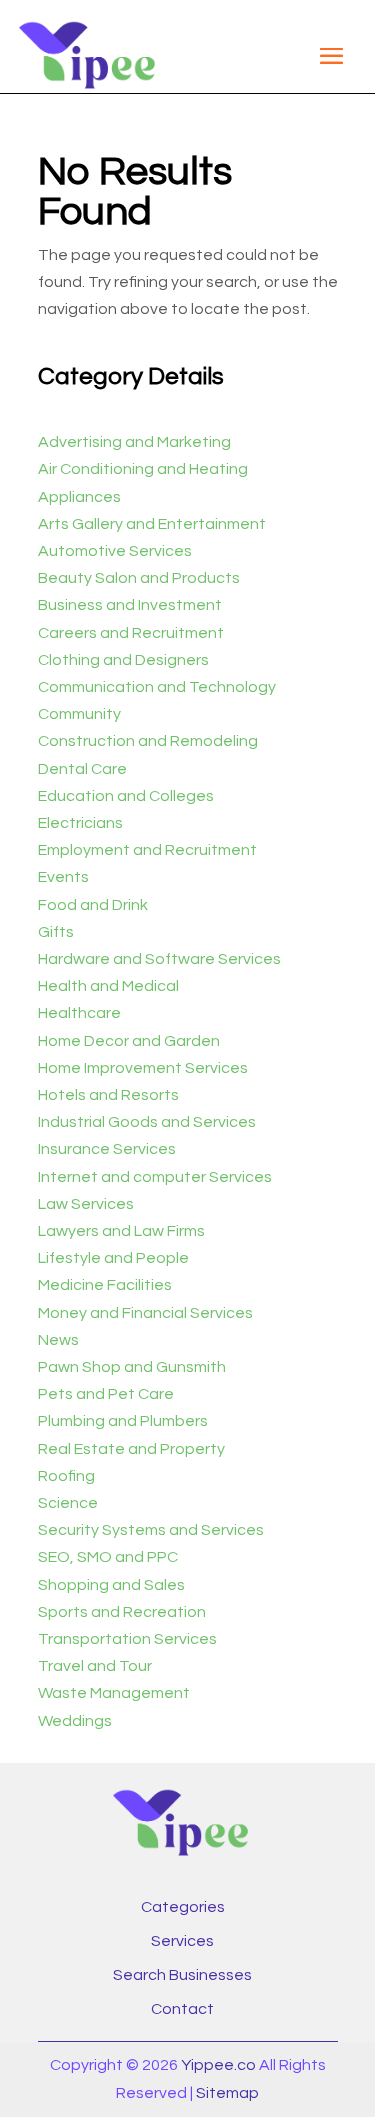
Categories (183, 1907)
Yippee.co (218, 2065)
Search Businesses (182, 1975)
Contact (182, 2009)
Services (182, 1941)
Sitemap (227, 2093)
